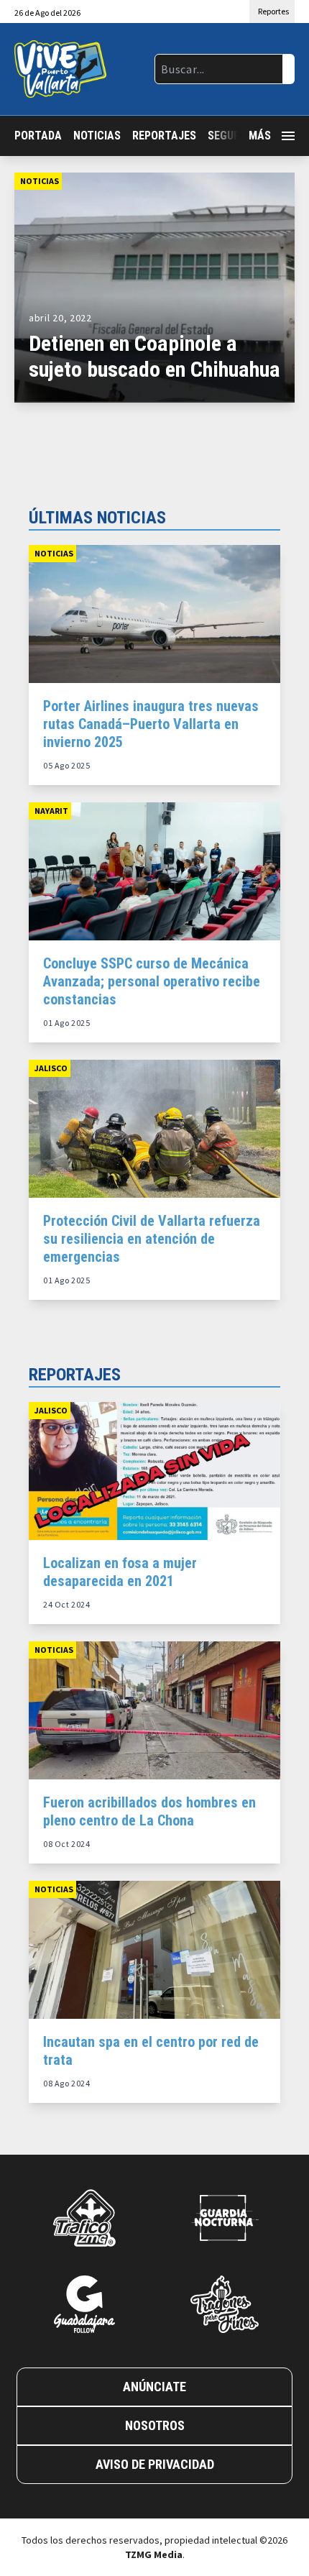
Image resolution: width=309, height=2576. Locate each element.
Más (260, 136)
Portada (38, 136)
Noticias (97, 136)
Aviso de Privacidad (155, 2464)
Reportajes (164, 136)
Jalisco (51, 1068)
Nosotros (155, 2425)
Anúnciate (154, 2387)
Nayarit (51, 811)
